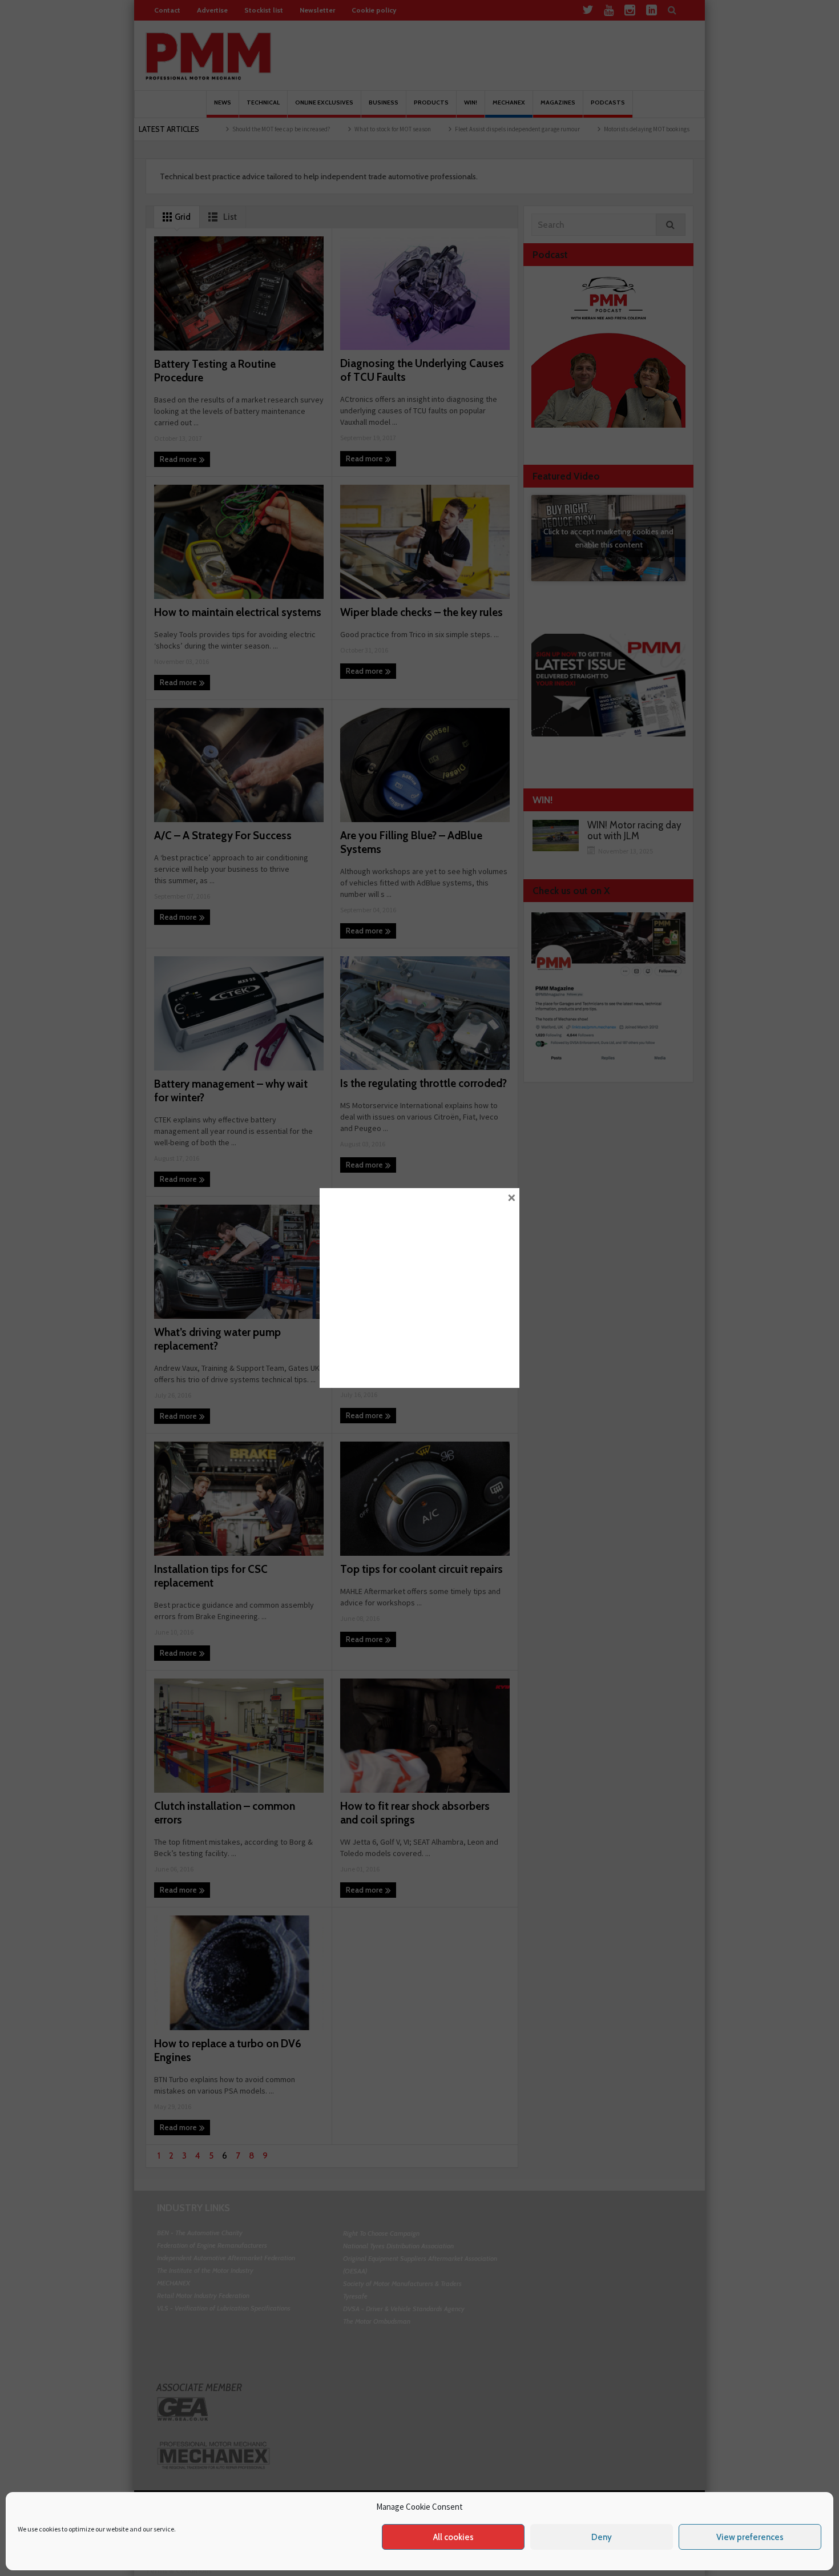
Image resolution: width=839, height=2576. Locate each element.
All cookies (453, 2537)
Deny (602, 2537)
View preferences (750, 2537)
